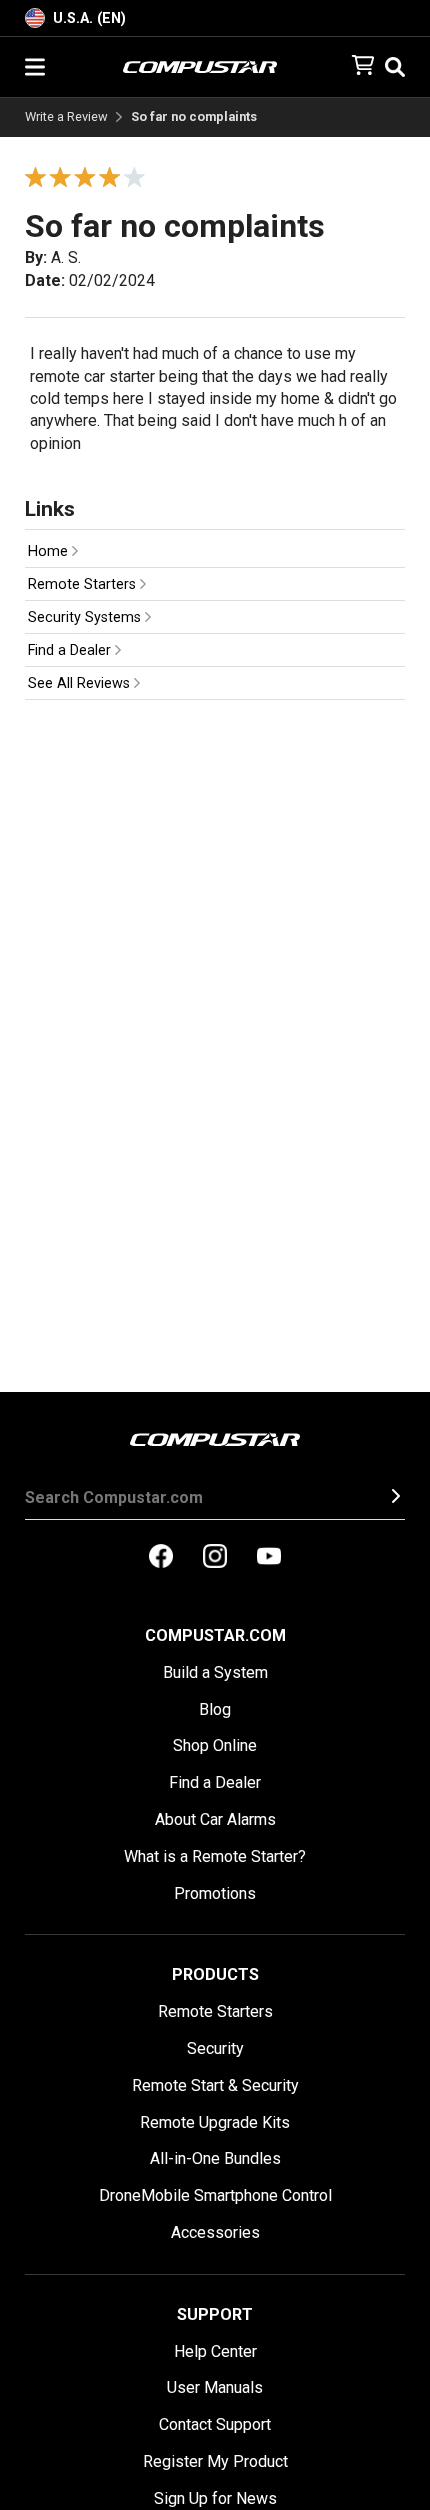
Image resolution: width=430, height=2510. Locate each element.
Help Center (215, 2351)
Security (215, 2048)
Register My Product (215, 2461)
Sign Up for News (215, 2498)
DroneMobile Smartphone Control (215, 2195)
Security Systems (86, 617)
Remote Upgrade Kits (215, 2122)
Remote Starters (84, 584)
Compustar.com (215, 1635)
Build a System (215, 1672)
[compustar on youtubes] (269, 1558)
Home (50, 551)
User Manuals (215, 2387)
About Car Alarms (215, 1819)
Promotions (215, 1893)
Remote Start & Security (215, 2085)
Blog (215, 1709)
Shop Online (215, 1745)
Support (215, 2314)
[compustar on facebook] (161, 1558)
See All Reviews (81, 683)
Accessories (215, 2232)
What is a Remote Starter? (215, 1856)
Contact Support (215, 2424)
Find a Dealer (71, 650)
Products (215, 1974)
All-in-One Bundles (215, 2158)
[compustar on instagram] (215, 1558)
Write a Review (66, 117)
